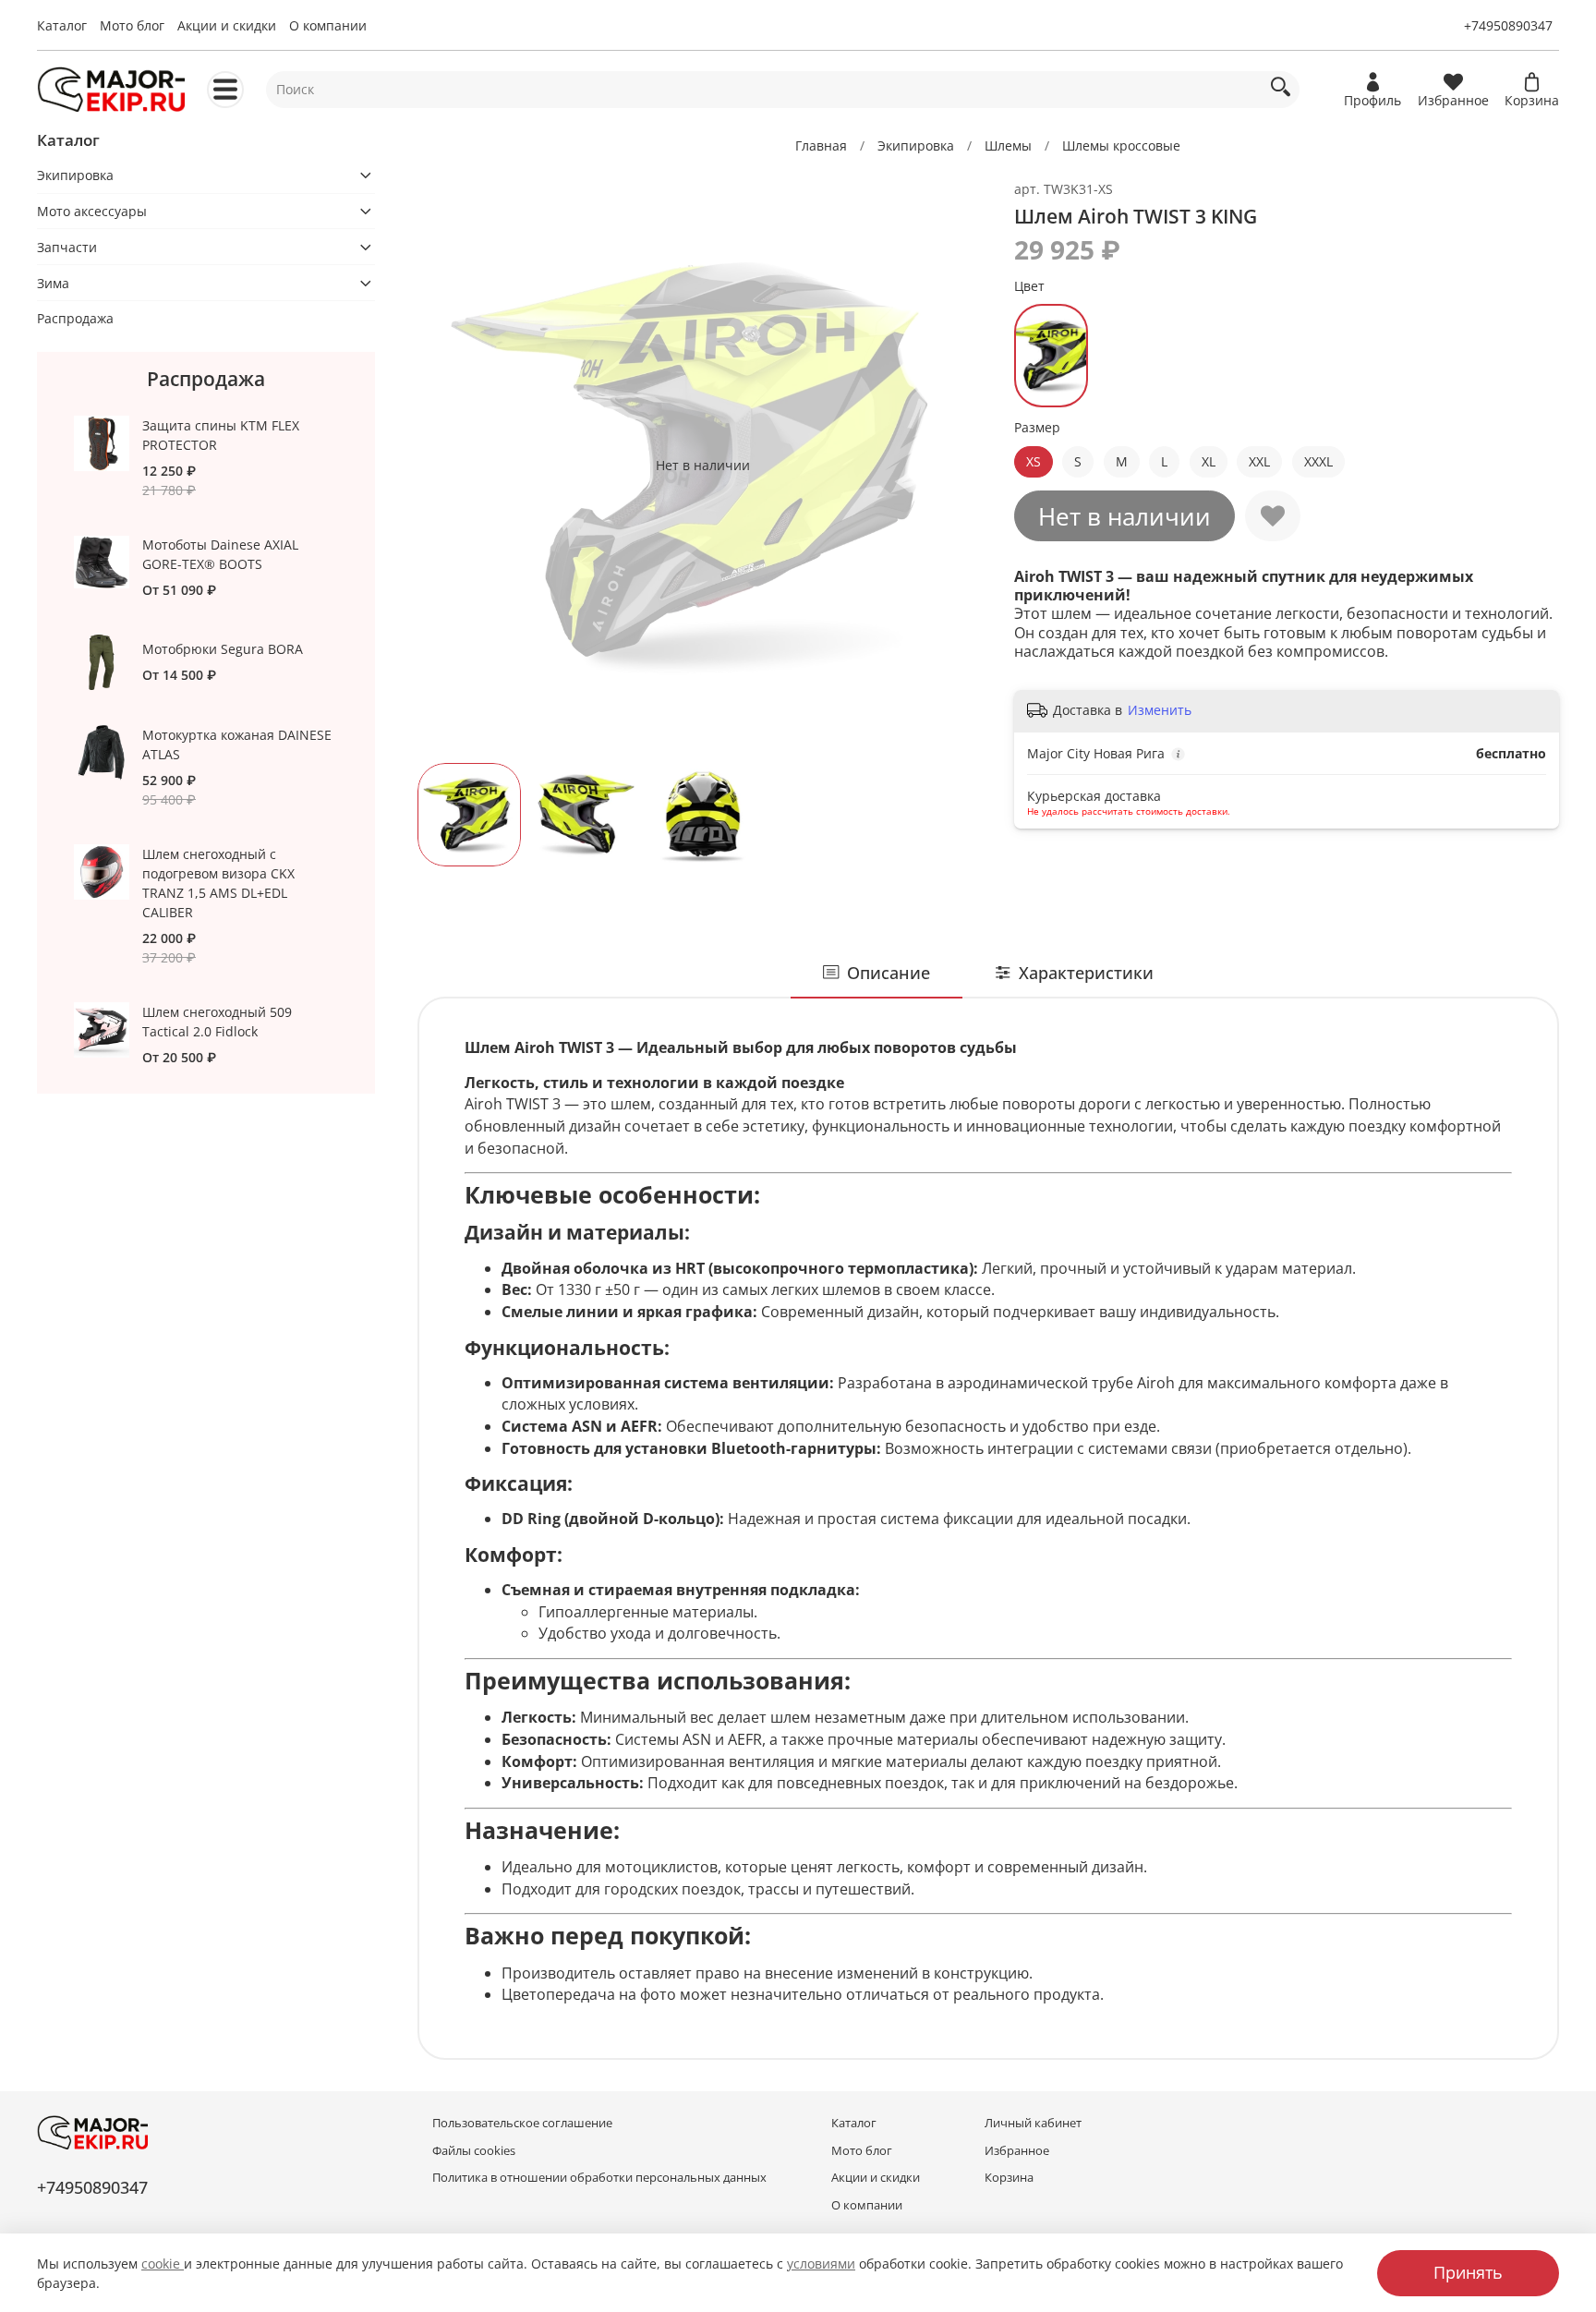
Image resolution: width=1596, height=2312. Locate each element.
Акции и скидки (227, 25)
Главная (821, 145)
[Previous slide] (443, 465)
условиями (821, 2264)
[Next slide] (962, 465)
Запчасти (67, 247)
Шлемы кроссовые (1121, 145)
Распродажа (75, 318)
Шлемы (1008, 145)
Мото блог (132, 25)
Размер (1037, 428)
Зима (53, 283)
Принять (1468, 2272)
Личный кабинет (1033, 2123)
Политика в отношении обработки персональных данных (599, 2178)
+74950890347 (1508, 25)
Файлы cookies (474, 2151)
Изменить (1160, 710)
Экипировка (916, 145)
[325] (1051, 356)
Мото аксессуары (92, 211)
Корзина (1009, 2178)
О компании (328, 25)
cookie (163, 2264)
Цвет (1029, 287)
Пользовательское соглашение (522, 2123)
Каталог (62, 25)
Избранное (1017, 2151)
